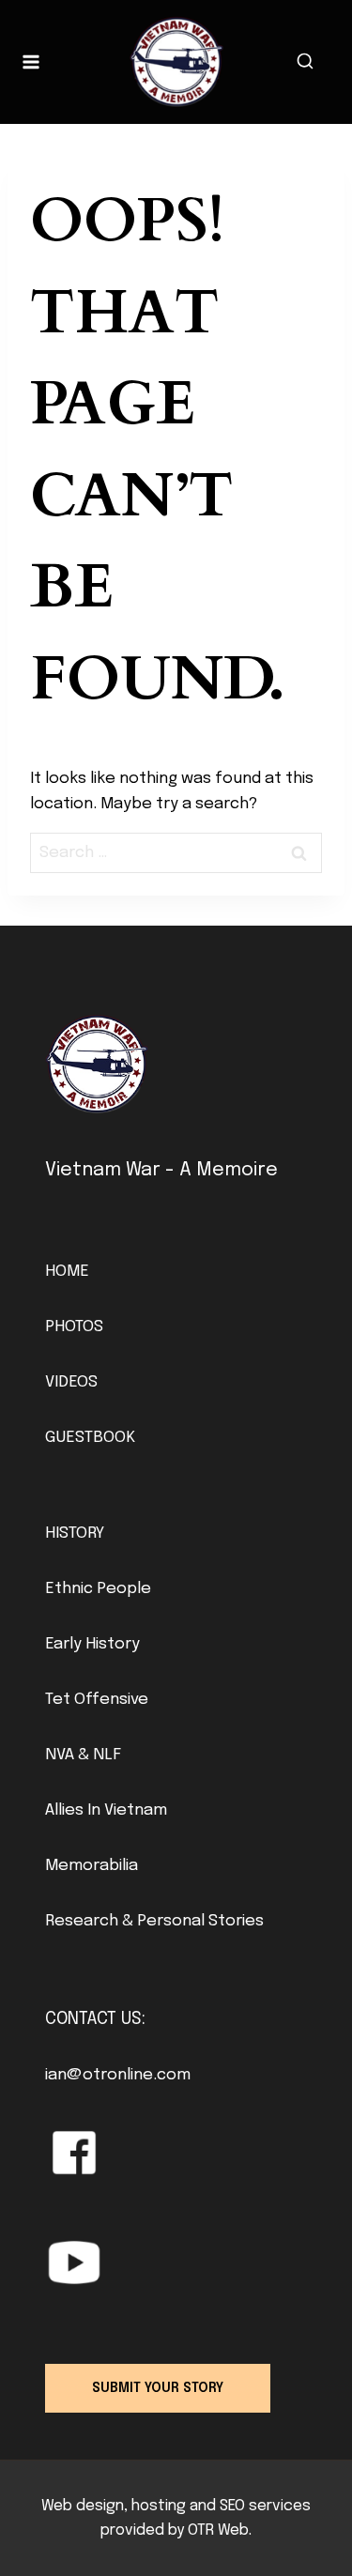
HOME (67, 1272)
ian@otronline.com (118, 2075)
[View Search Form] (305, 62)
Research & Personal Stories (154, 1921)
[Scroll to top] (306, 2519)
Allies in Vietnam (106, 1810)
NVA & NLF (83, 1755)
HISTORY (75, 1533)
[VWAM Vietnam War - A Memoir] (176, 62)
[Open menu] (31, 61)
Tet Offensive (97, 1700)
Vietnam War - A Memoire (161, 1170)
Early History (92, 1644)
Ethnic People (98, 1589)
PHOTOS (74, 1327)
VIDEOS (71, 1382)
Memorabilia (92, 1866)
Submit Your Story (158, 2388)
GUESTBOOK (90, 1438)
